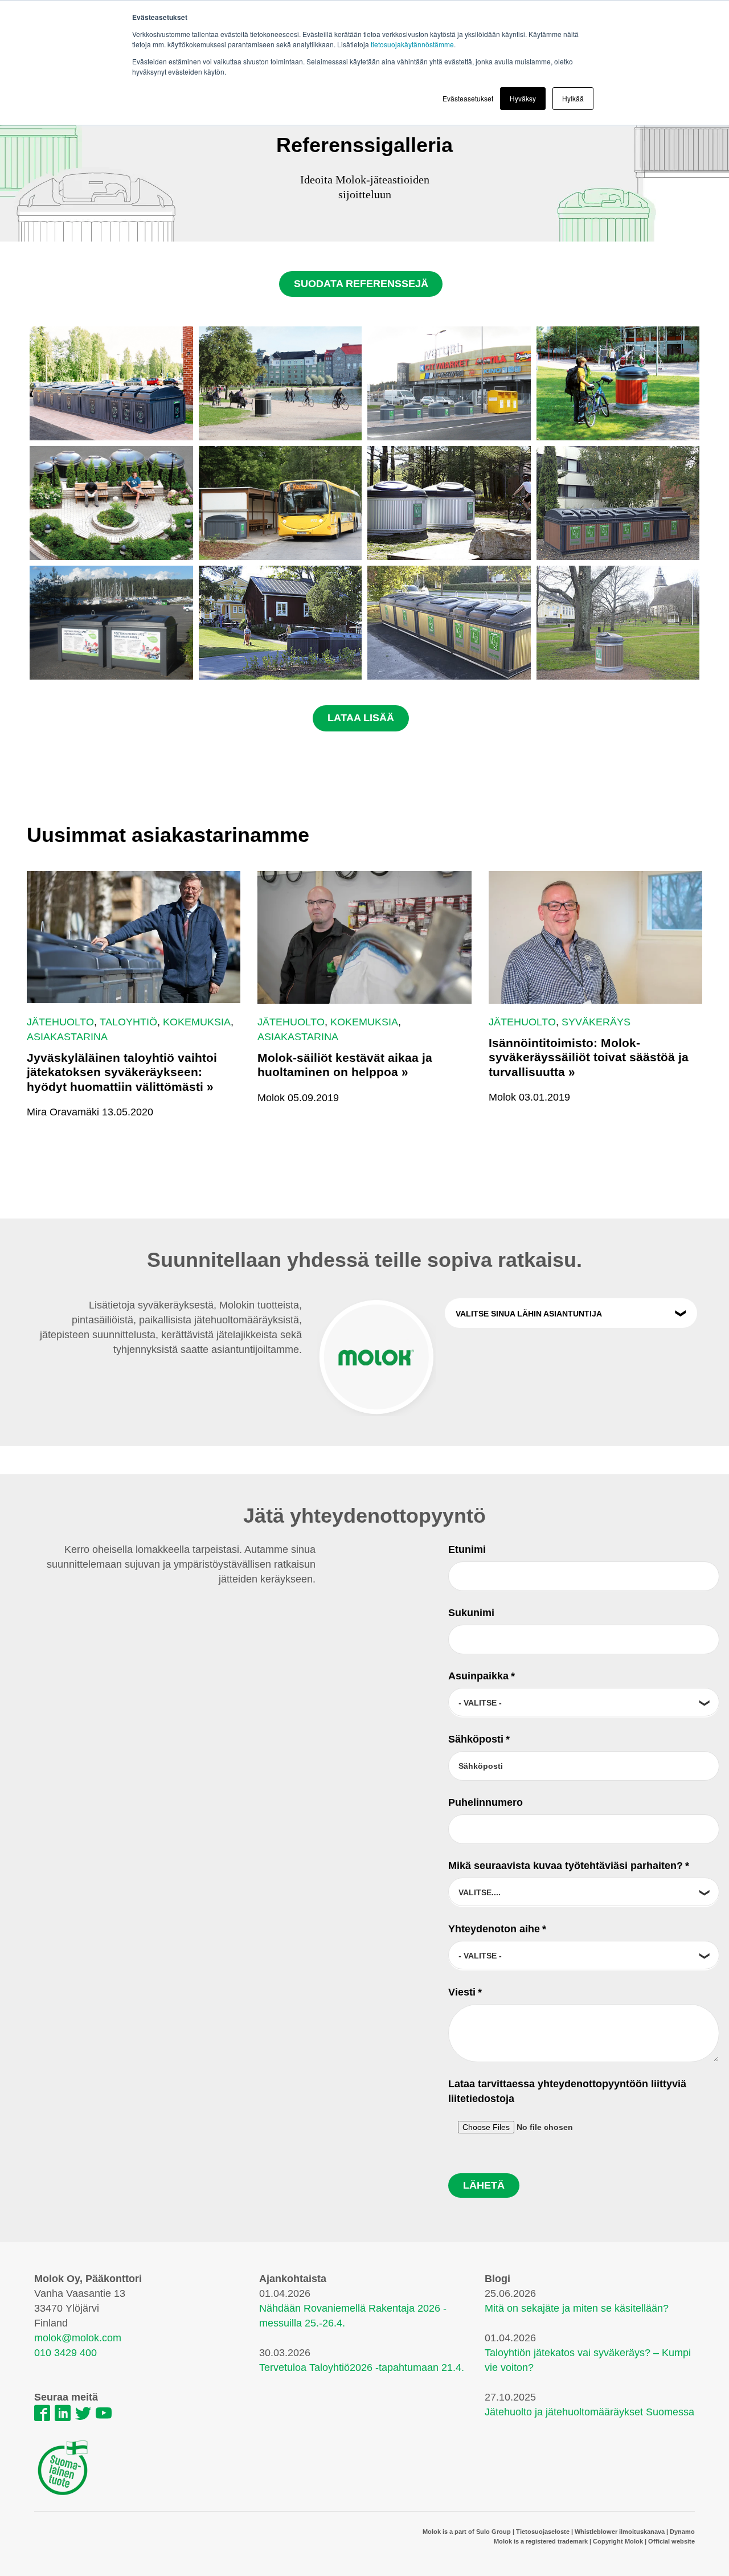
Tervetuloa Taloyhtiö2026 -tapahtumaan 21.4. (362, 2368)
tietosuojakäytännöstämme (412, 44)
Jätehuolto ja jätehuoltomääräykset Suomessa (589, 2412)
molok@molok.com (78, 2338)
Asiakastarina (67, 1037)
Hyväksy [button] (523, 98)
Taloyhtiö (128, 1022)
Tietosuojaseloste (543, 2532)
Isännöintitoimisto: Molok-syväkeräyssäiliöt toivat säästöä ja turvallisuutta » (589, 1057)
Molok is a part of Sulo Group (467, 2532)
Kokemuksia (197, 1022)
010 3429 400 (65, 2353)
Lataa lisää (361, 718)
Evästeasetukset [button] (468, 98)
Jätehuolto (60, 1022)
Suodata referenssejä (361, 284)
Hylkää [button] (573, 98)
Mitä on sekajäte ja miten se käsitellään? (577, 2308)
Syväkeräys (596, 1022)
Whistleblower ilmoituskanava (620, 2532)
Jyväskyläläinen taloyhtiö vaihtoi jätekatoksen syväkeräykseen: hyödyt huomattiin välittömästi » (122, 1072)
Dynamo (681, 2532)
